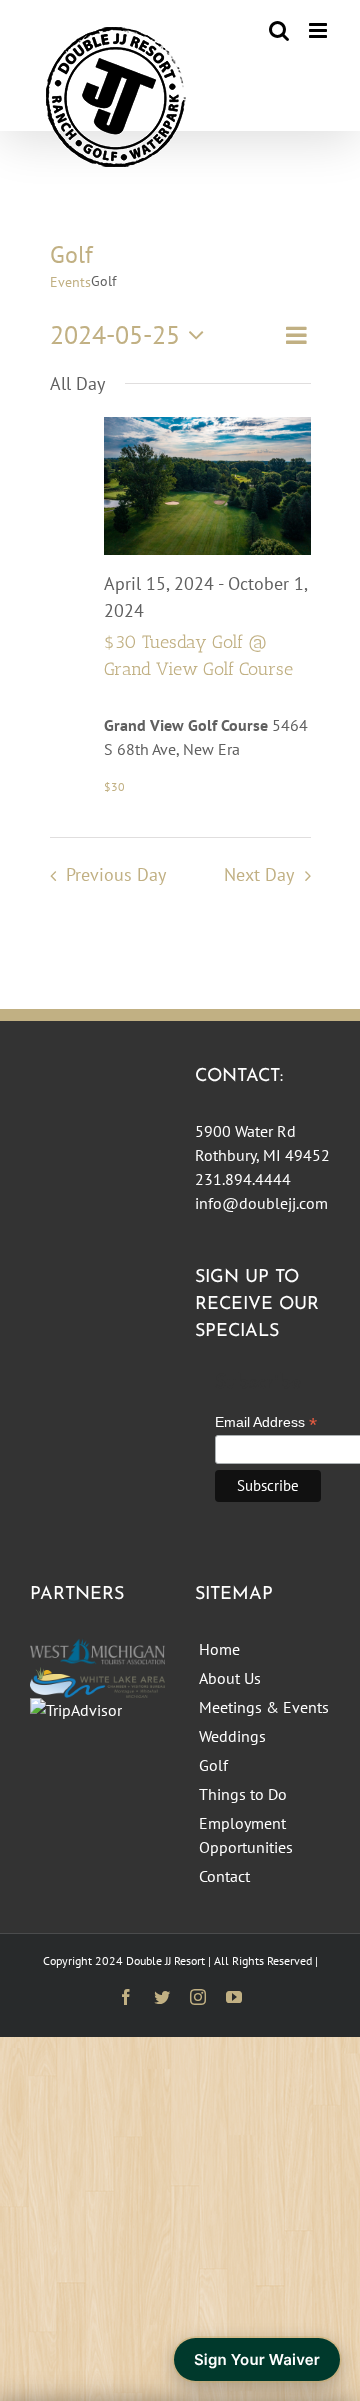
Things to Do (243, 1794)
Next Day (259, 874)
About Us (230, 1678)
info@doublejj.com (261, 1203)
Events (70, 282)
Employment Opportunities (246, 1835)
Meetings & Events (264, 1707)
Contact (224, 1876)
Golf (213, 1765)
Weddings (232, 1736)
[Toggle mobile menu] (319, 30)
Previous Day (116, 874)
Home (219, 1649)
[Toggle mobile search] (279, 30)
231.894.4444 (243, 1179)
